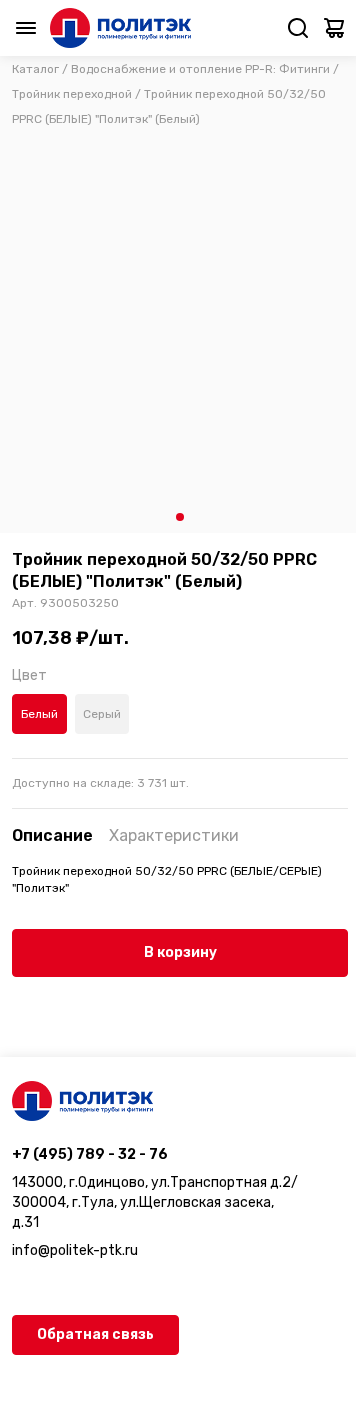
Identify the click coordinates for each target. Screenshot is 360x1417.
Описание (52, 835)
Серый (102, 714)
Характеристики (174, 835)
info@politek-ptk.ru (75, 1250)
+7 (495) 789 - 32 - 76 (90, 1154)
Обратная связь (95, 1334)
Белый (39, 714)
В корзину (180, 952)
